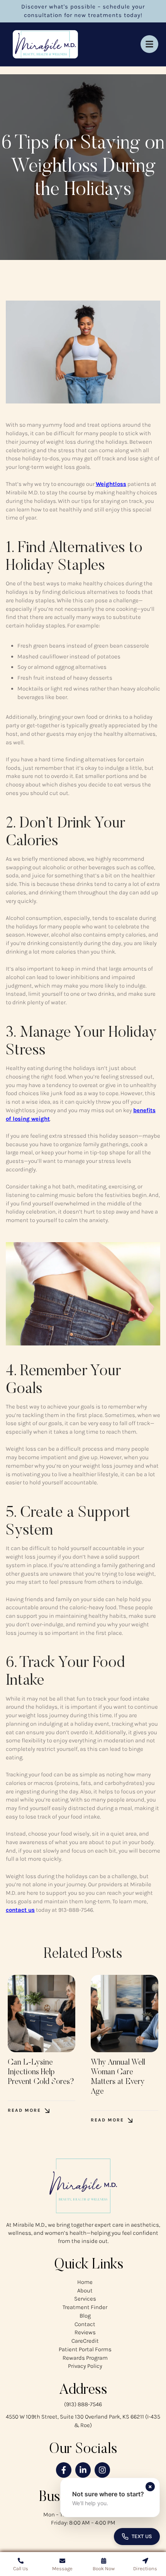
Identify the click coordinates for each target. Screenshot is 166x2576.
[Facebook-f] (64, 2470)
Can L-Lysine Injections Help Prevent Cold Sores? (41, 2072)
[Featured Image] (41, 2014)
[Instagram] (102, 2470)
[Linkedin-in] (83, 2470)
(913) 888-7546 (83, 2404)
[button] (29, 2110)
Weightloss (111, 484)
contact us (20, 1910)
